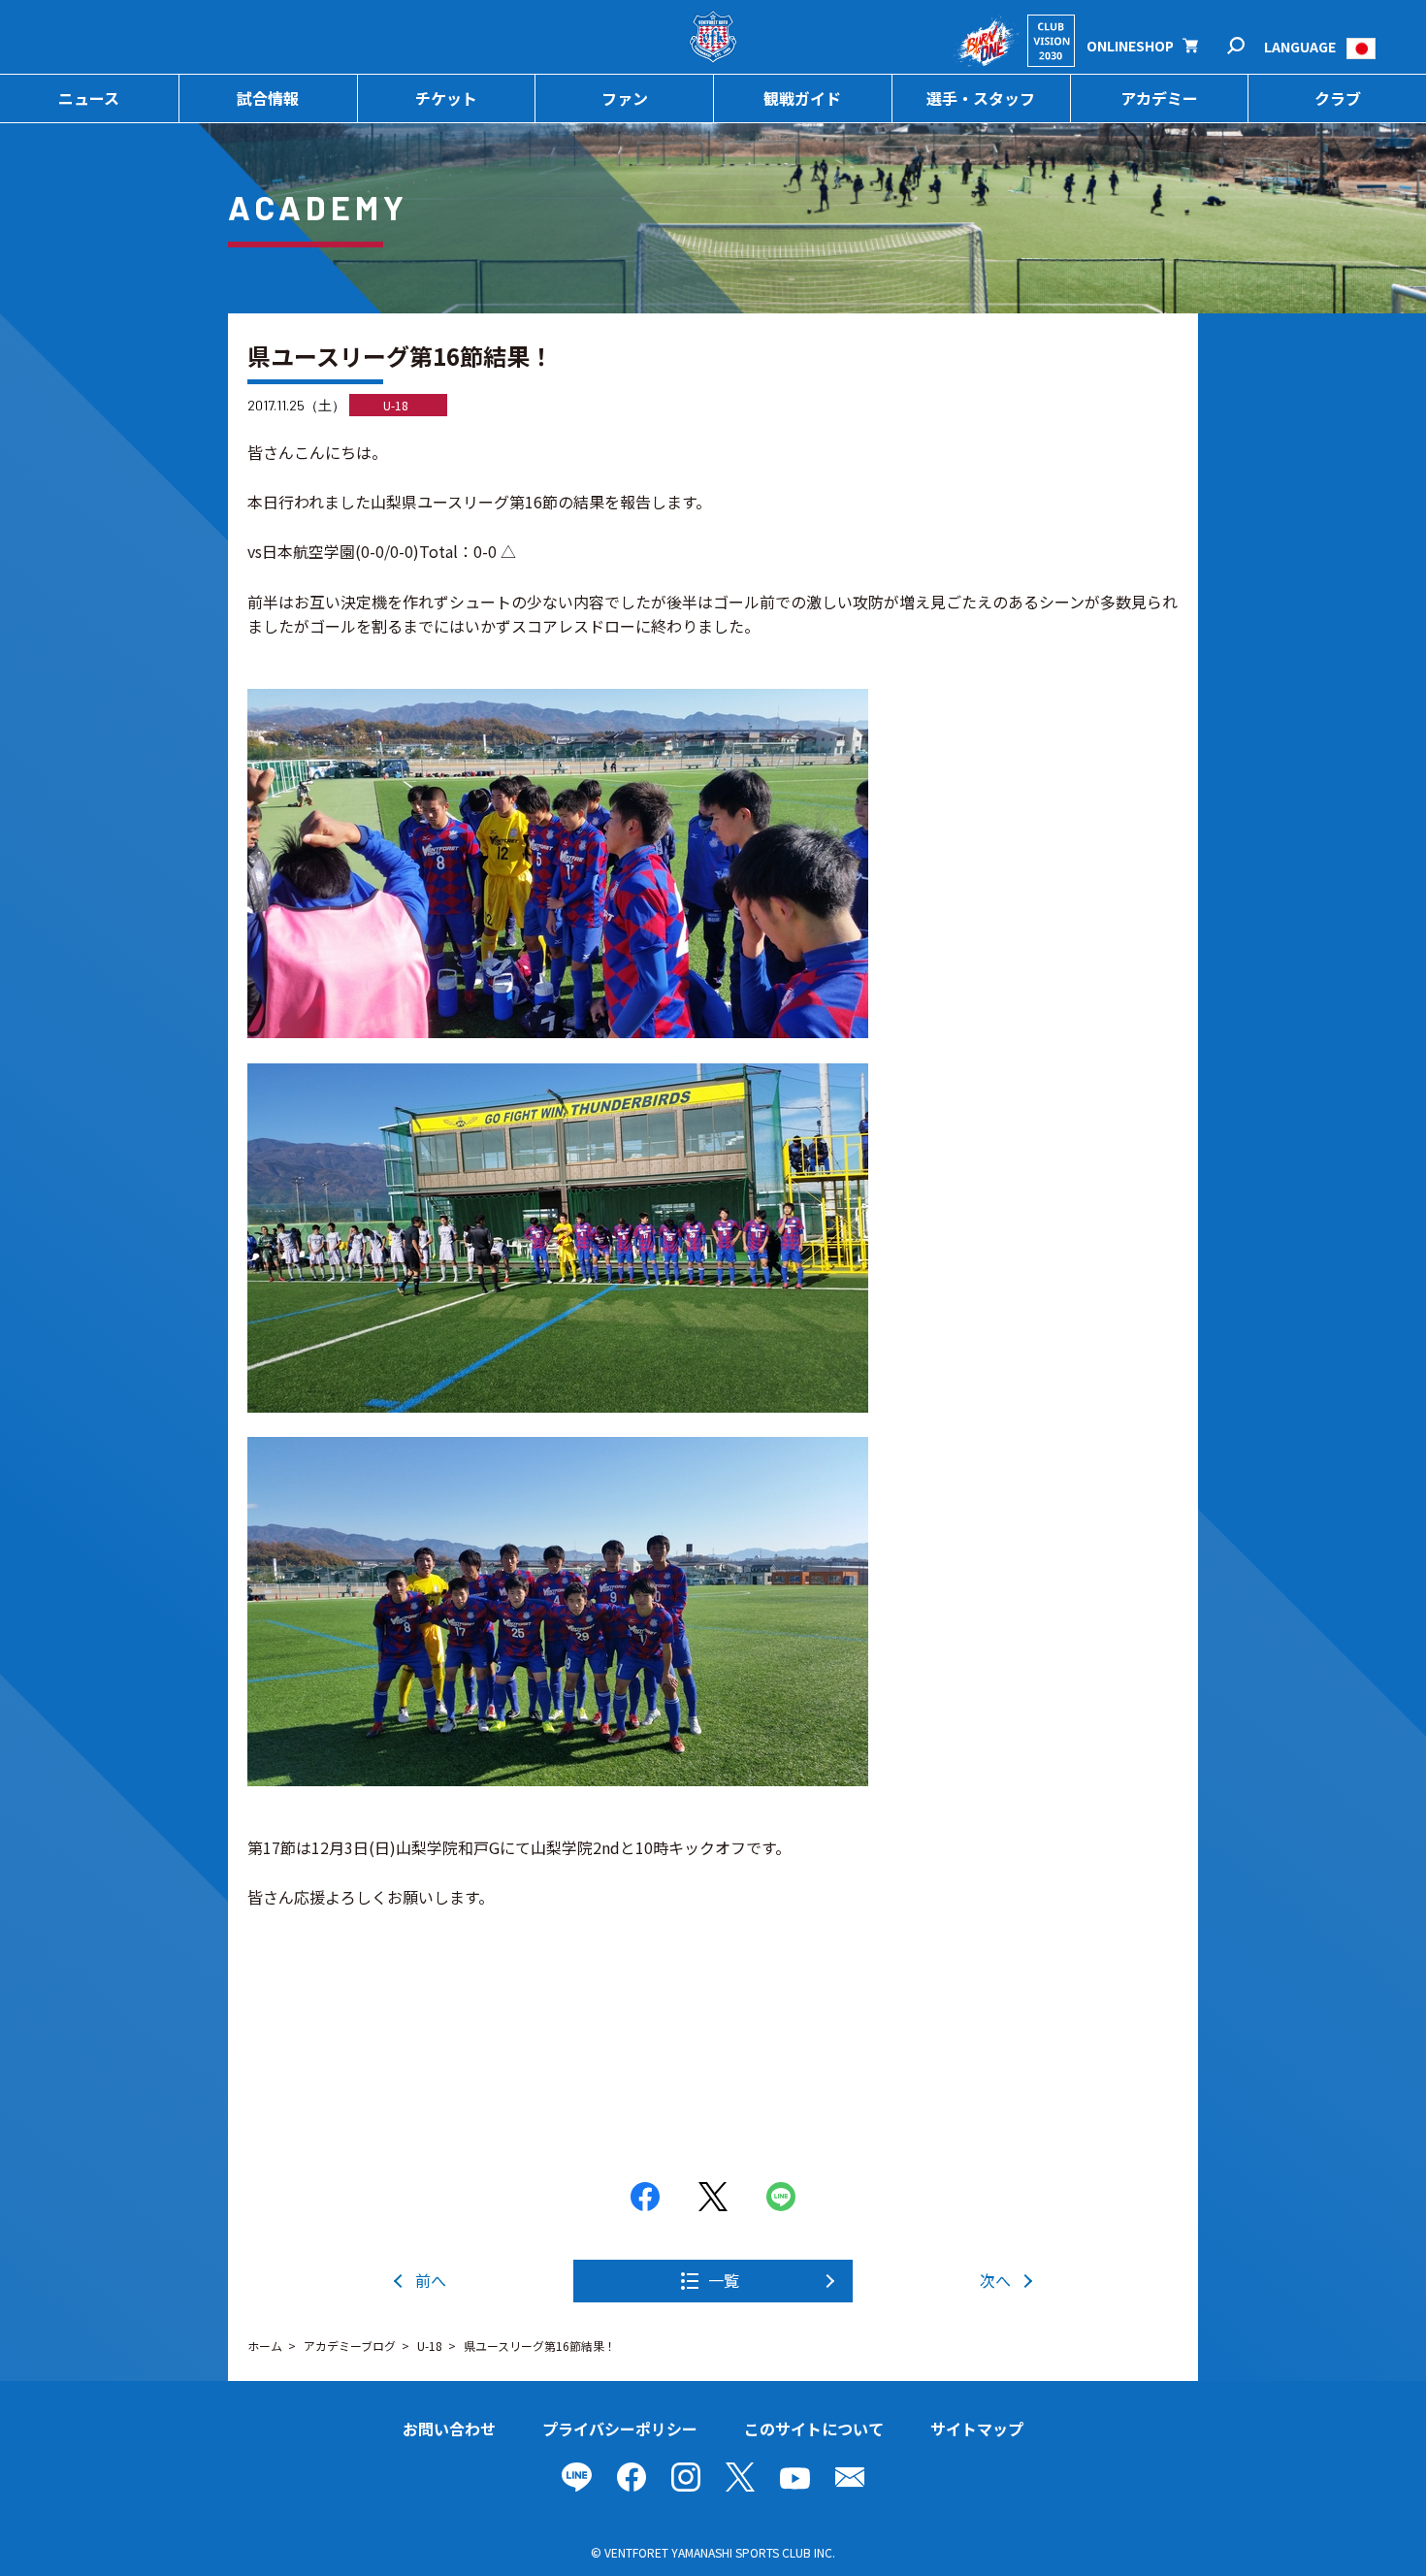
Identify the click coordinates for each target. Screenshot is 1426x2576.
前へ (431, 2280)
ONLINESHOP (1130, 46)
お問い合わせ (449, 2429)
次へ (995, 2280)
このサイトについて (814, 2429)
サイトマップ (977, 2429)
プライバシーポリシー (620, 2429)
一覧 (724, 2280)
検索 (1249, 46)
